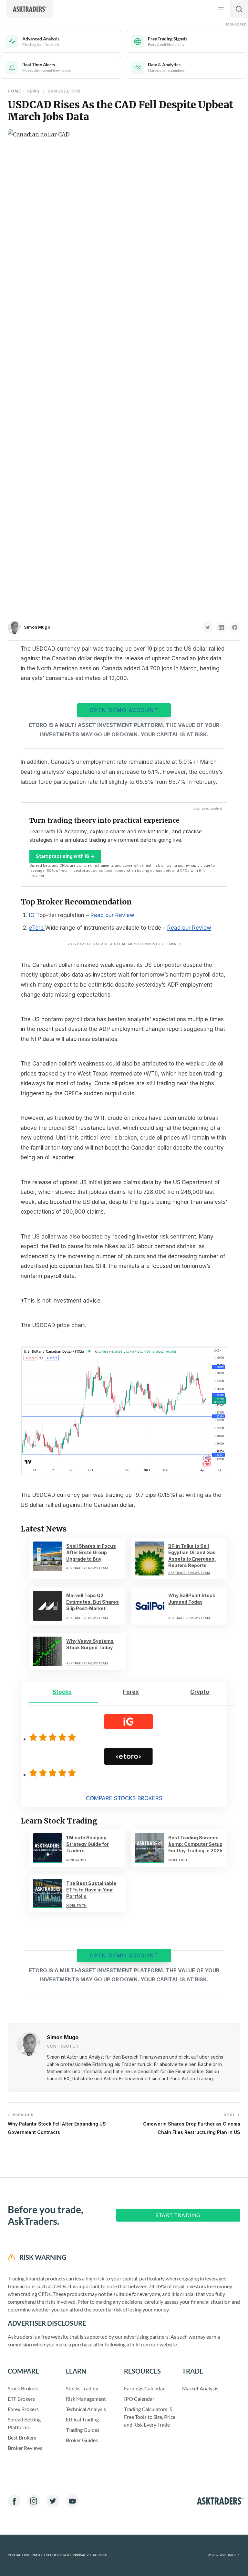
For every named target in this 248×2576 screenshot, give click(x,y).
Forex (131, 1692)
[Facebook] (14, 2501)
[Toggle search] (239, 9)
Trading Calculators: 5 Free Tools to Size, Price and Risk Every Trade (150, 2417)
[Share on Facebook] (235, 627)
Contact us (18, 2555)
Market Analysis (200, 2388)
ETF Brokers (21, 2399)
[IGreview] (54, 1737)
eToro (37, 928)
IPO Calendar (139, 2399)
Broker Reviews (25, 2448)
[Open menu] (221, 9)
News (33, 91)
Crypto (200, 1692)
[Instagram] (34, 2501)
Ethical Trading (82, 2419)
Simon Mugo (37, 627)
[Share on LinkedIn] (221, 627)
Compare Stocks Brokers (124, 1798)
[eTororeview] (54, 1773)
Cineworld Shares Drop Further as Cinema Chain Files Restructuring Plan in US (192, 2124)
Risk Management (86, 2399)
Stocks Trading (82, 2388)
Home (14, 91)
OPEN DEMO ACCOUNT (124, 710)
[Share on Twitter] (208, 627)
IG (33, 915)
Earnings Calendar (144, 2388)
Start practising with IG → (65, 856)
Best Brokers (22, 2437)
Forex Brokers (23, 2409)
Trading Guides (83, 2430)
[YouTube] (72, 2501)
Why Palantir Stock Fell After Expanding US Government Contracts (57, 2124)
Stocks (62, 1692)
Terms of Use (39, 2555)
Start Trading (178, 2215)
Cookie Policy (62, 2555)
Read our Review (112, 915)
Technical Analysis (86, 2409)
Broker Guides (82, 2440)
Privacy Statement (91, 2555)
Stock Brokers (23, 2388)
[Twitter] (53, 2501)
